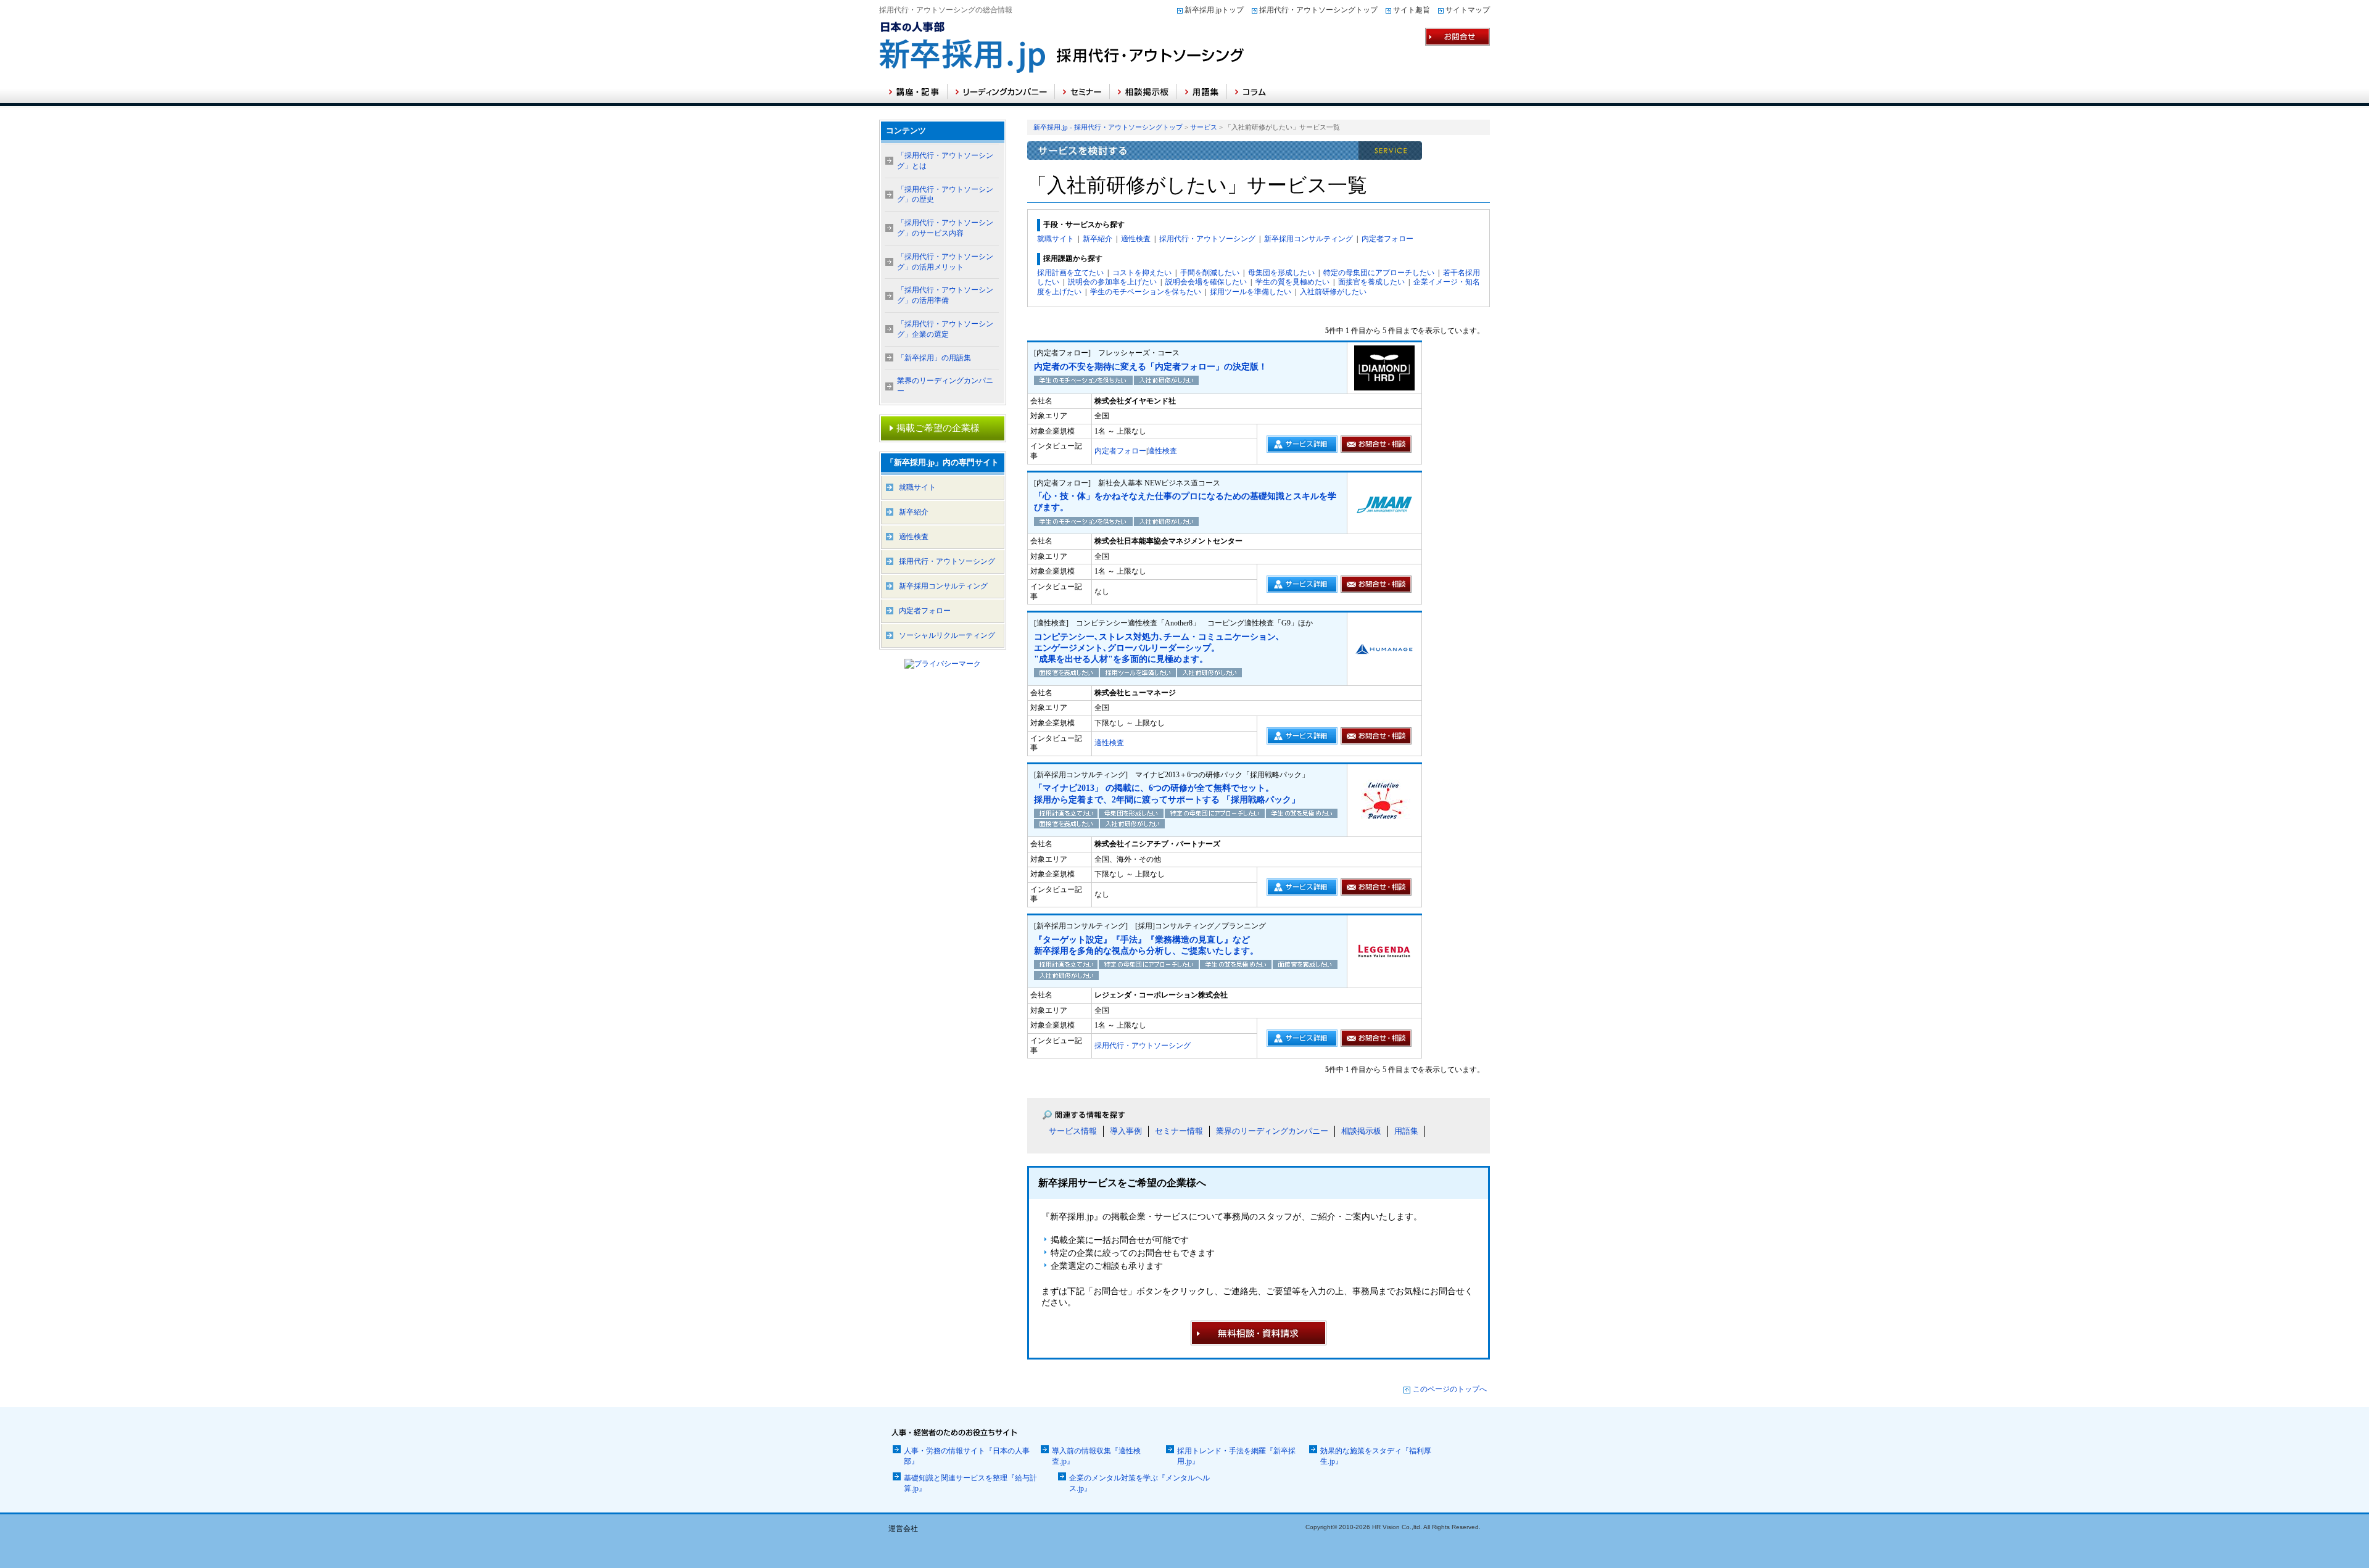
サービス (1204, 127)
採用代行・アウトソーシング (1207, 239)
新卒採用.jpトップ (1214, 10)
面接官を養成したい (1371, 282)
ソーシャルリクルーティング (947, 635)
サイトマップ (1468, 10)
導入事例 (1126, 1131)
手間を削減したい (1210, 273)
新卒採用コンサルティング (1309, 239)
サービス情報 (1073, 1131)
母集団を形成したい (1281, 273)
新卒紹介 (1098, 239)
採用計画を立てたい (1070, 273)
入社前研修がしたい (1333, 292)
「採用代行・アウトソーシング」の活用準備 (945, 295)
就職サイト (1056, 239)
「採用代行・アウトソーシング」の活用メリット (945, 262)
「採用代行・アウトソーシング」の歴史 (945, 195)
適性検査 (1136, 239)
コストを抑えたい (1142, 273)
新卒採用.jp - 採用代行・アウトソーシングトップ (1108, 127)
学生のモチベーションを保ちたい (1146, 292)
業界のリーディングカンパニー (1272, 1131)
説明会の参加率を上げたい (1112, 282)
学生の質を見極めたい (1292, 282)
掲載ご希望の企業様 (938, 428)
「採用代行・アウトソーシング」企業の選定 (945, 329)
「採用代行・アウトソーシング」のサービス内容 (945, 228)
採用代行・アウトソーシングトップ (1318, 10)
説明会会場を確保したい (1206, 282)
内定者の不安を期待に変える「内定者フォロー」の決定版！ (1151, 367)
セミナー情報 (1179, 1131)
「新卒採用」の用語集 (934, 358)
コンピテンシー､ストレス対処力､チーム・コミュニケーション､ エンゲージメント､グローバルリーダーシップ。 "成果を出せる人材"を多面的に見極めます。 (1157, 648)
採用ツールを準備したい (1251, 292)
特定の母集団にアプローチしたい (1379, 273)
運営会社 (903, 1529)
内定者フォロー (1387, 239)
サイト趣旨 (1412, 10)
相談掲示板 (1361, 1131)
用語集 (1406, 1131)
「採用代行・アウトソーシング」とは (945, 161)
